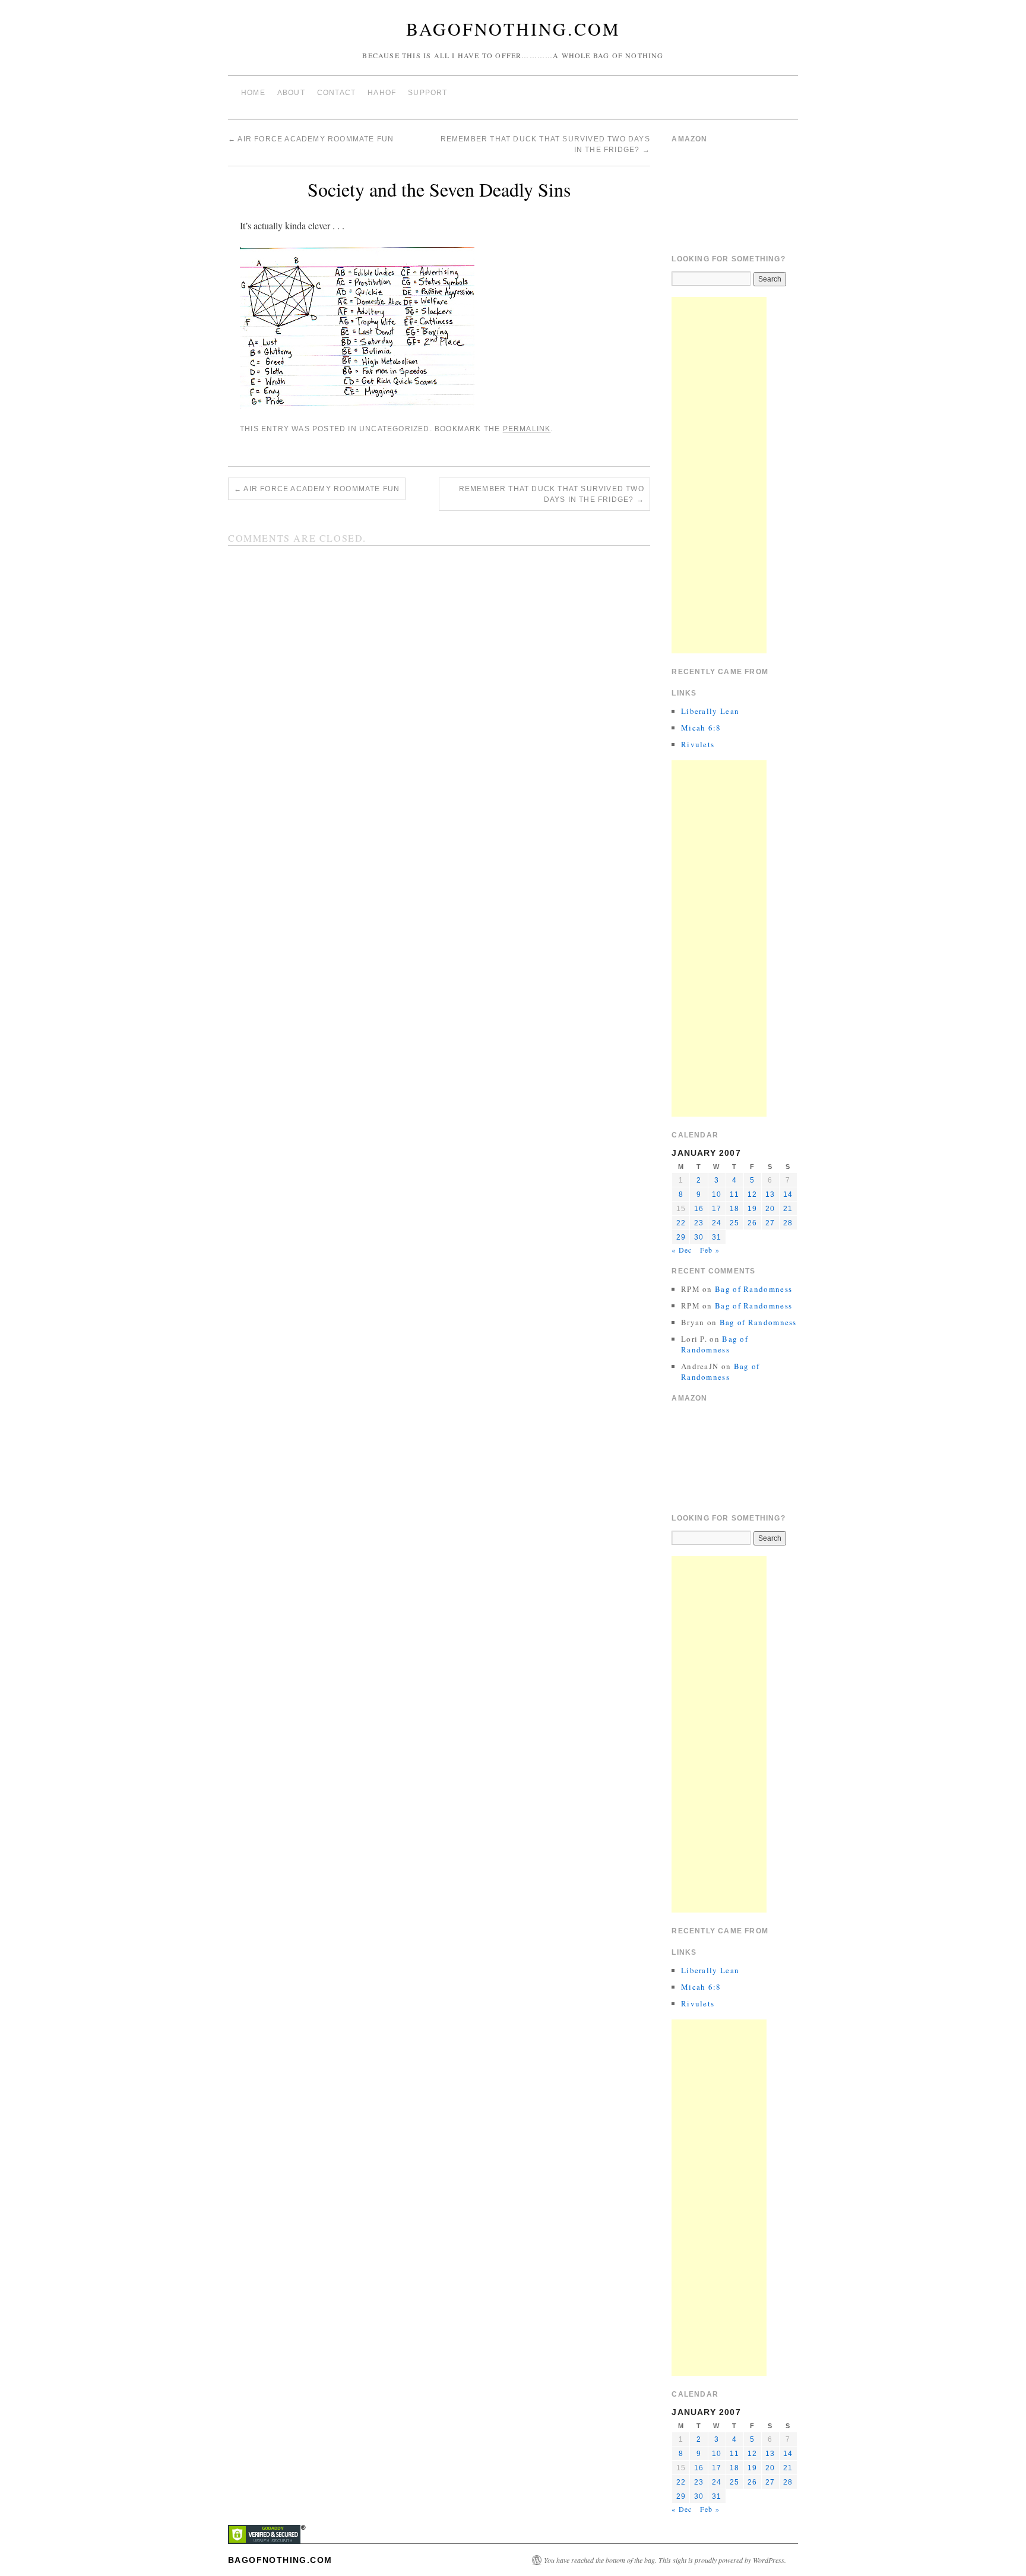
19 (752, 1209)
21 (788, 1209)
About (291, 93)
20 (770, 1209)
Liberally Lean (710, 711)
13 (770, 1194)
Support (427, 93)
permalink (527, 429)
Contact (336, 93)
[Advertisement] (719, 475)
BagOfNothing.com (513, 29)
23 (699, 1223)
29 (681, 1237)
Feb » (710, 1250)
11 (734, 1194)
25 (734, 1223)
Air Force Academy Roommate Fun (311, 139)
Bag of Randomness (753, 1289)
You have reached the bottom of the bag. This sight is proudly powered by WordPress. (665, 2560)
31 (717, 1237)
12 (752, 1194)
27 (770, 1223)
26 (752, 1223)
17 (717, 1209)
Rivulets (698, 744)
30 (699, 1237)
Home (253, 93)
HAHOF (382, 93)
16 (699, 1209)
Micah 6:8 (701, 728)
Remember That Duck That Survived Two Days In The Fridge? (552, 494)
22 (681, 1223)
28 (788, 1223)
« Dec (682, 1250)
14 (788, 1194)
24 (717, 1223)
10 (717, 1194)
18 (734, 1209)
